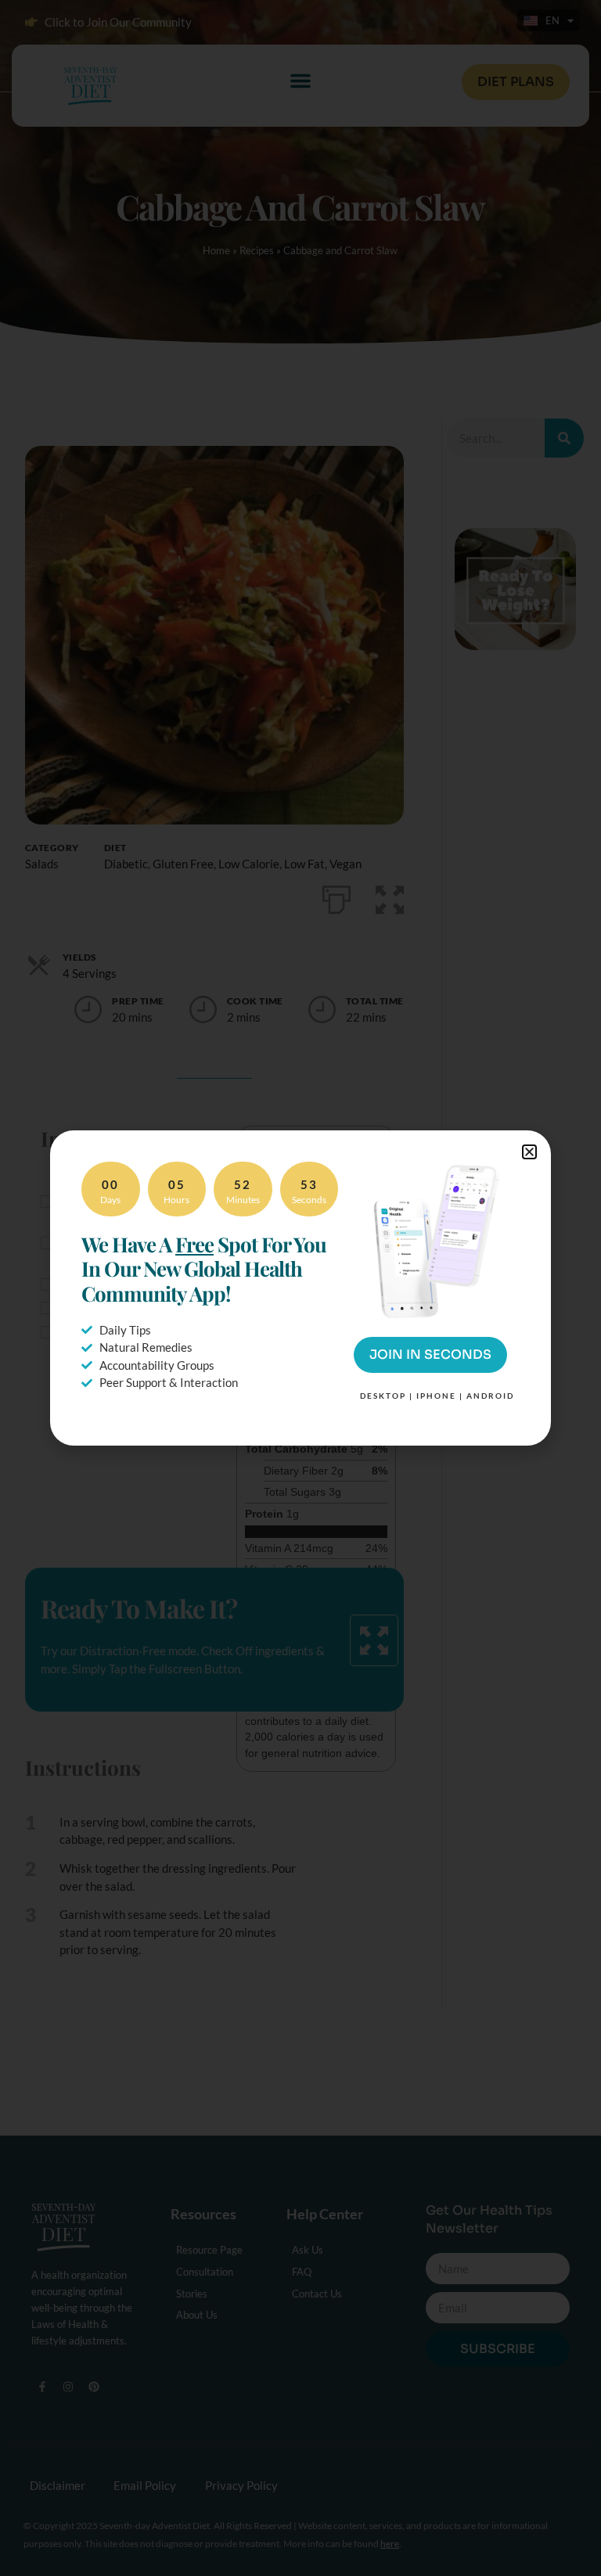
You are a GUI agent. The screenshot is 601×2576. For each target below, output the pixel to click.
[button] (529, 1152)
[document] (300, 1288)
